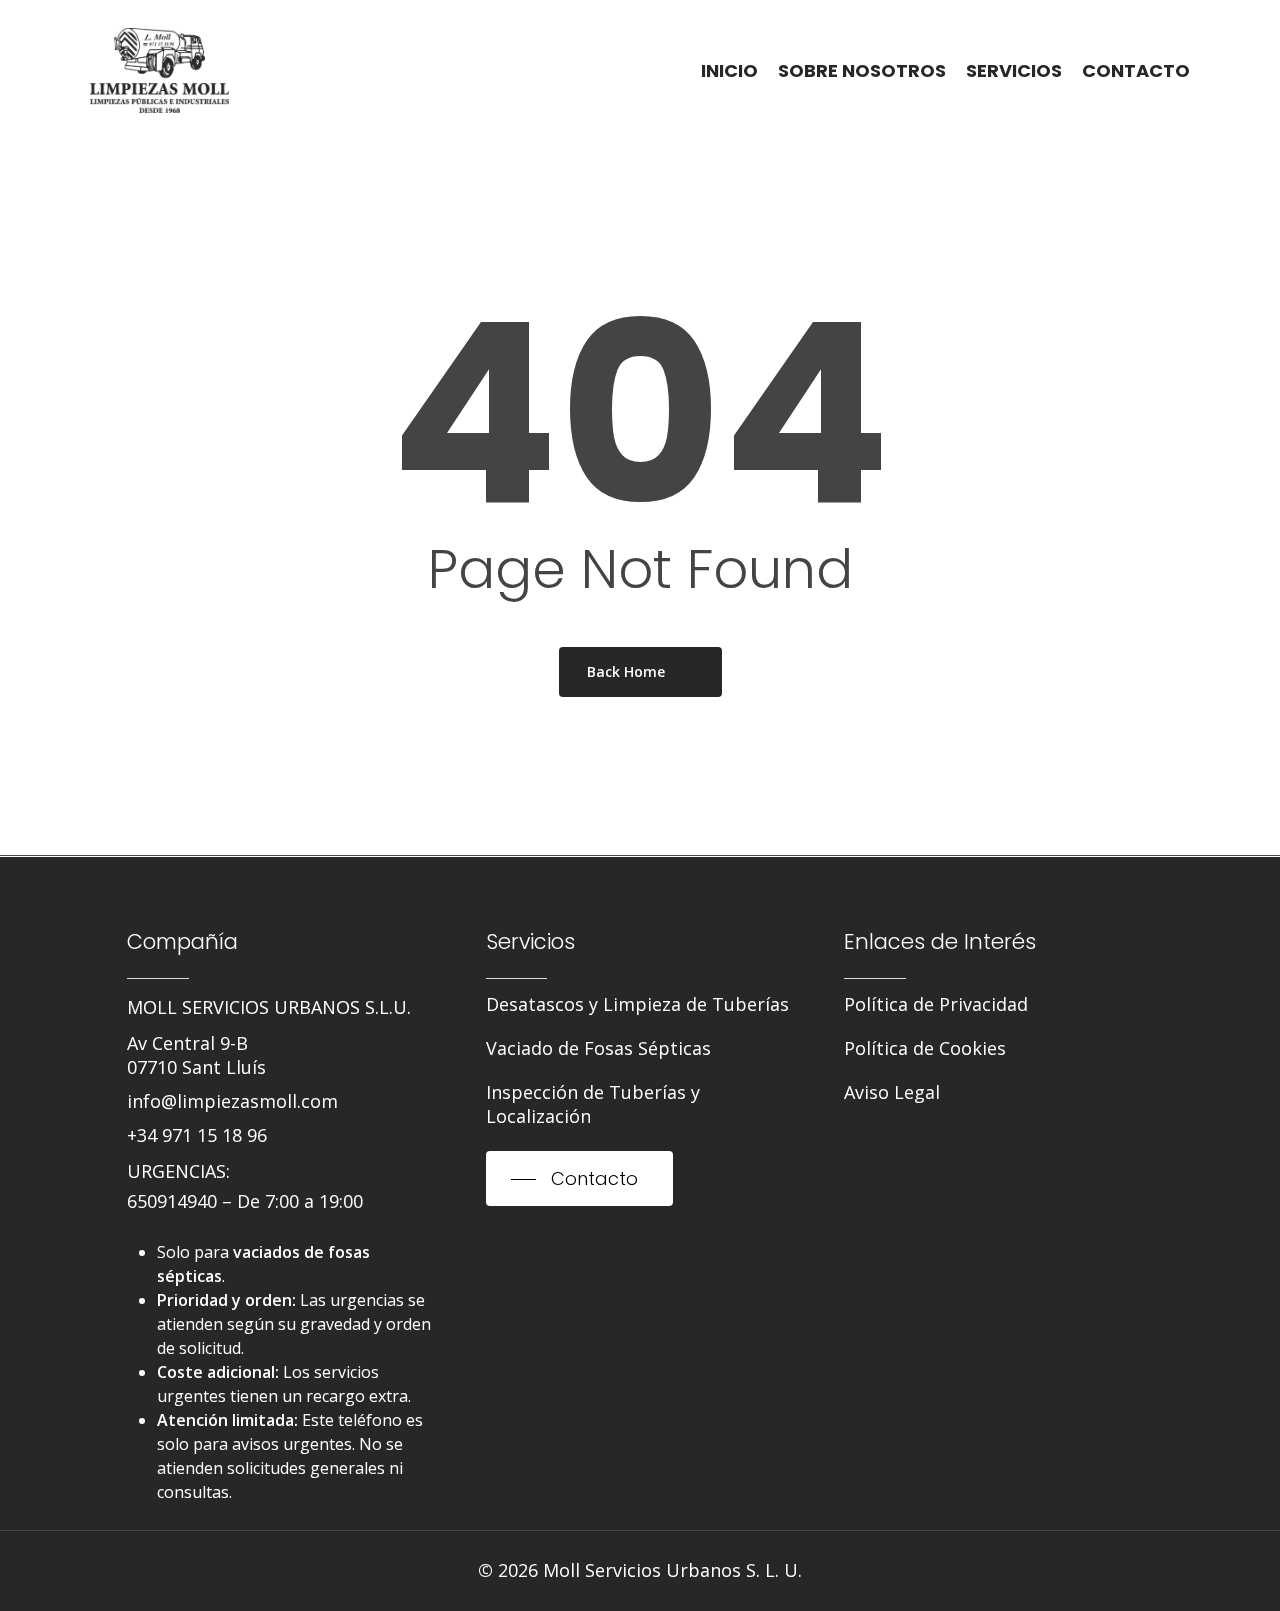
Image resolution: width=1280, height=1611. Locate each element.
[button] (196, 1055)
